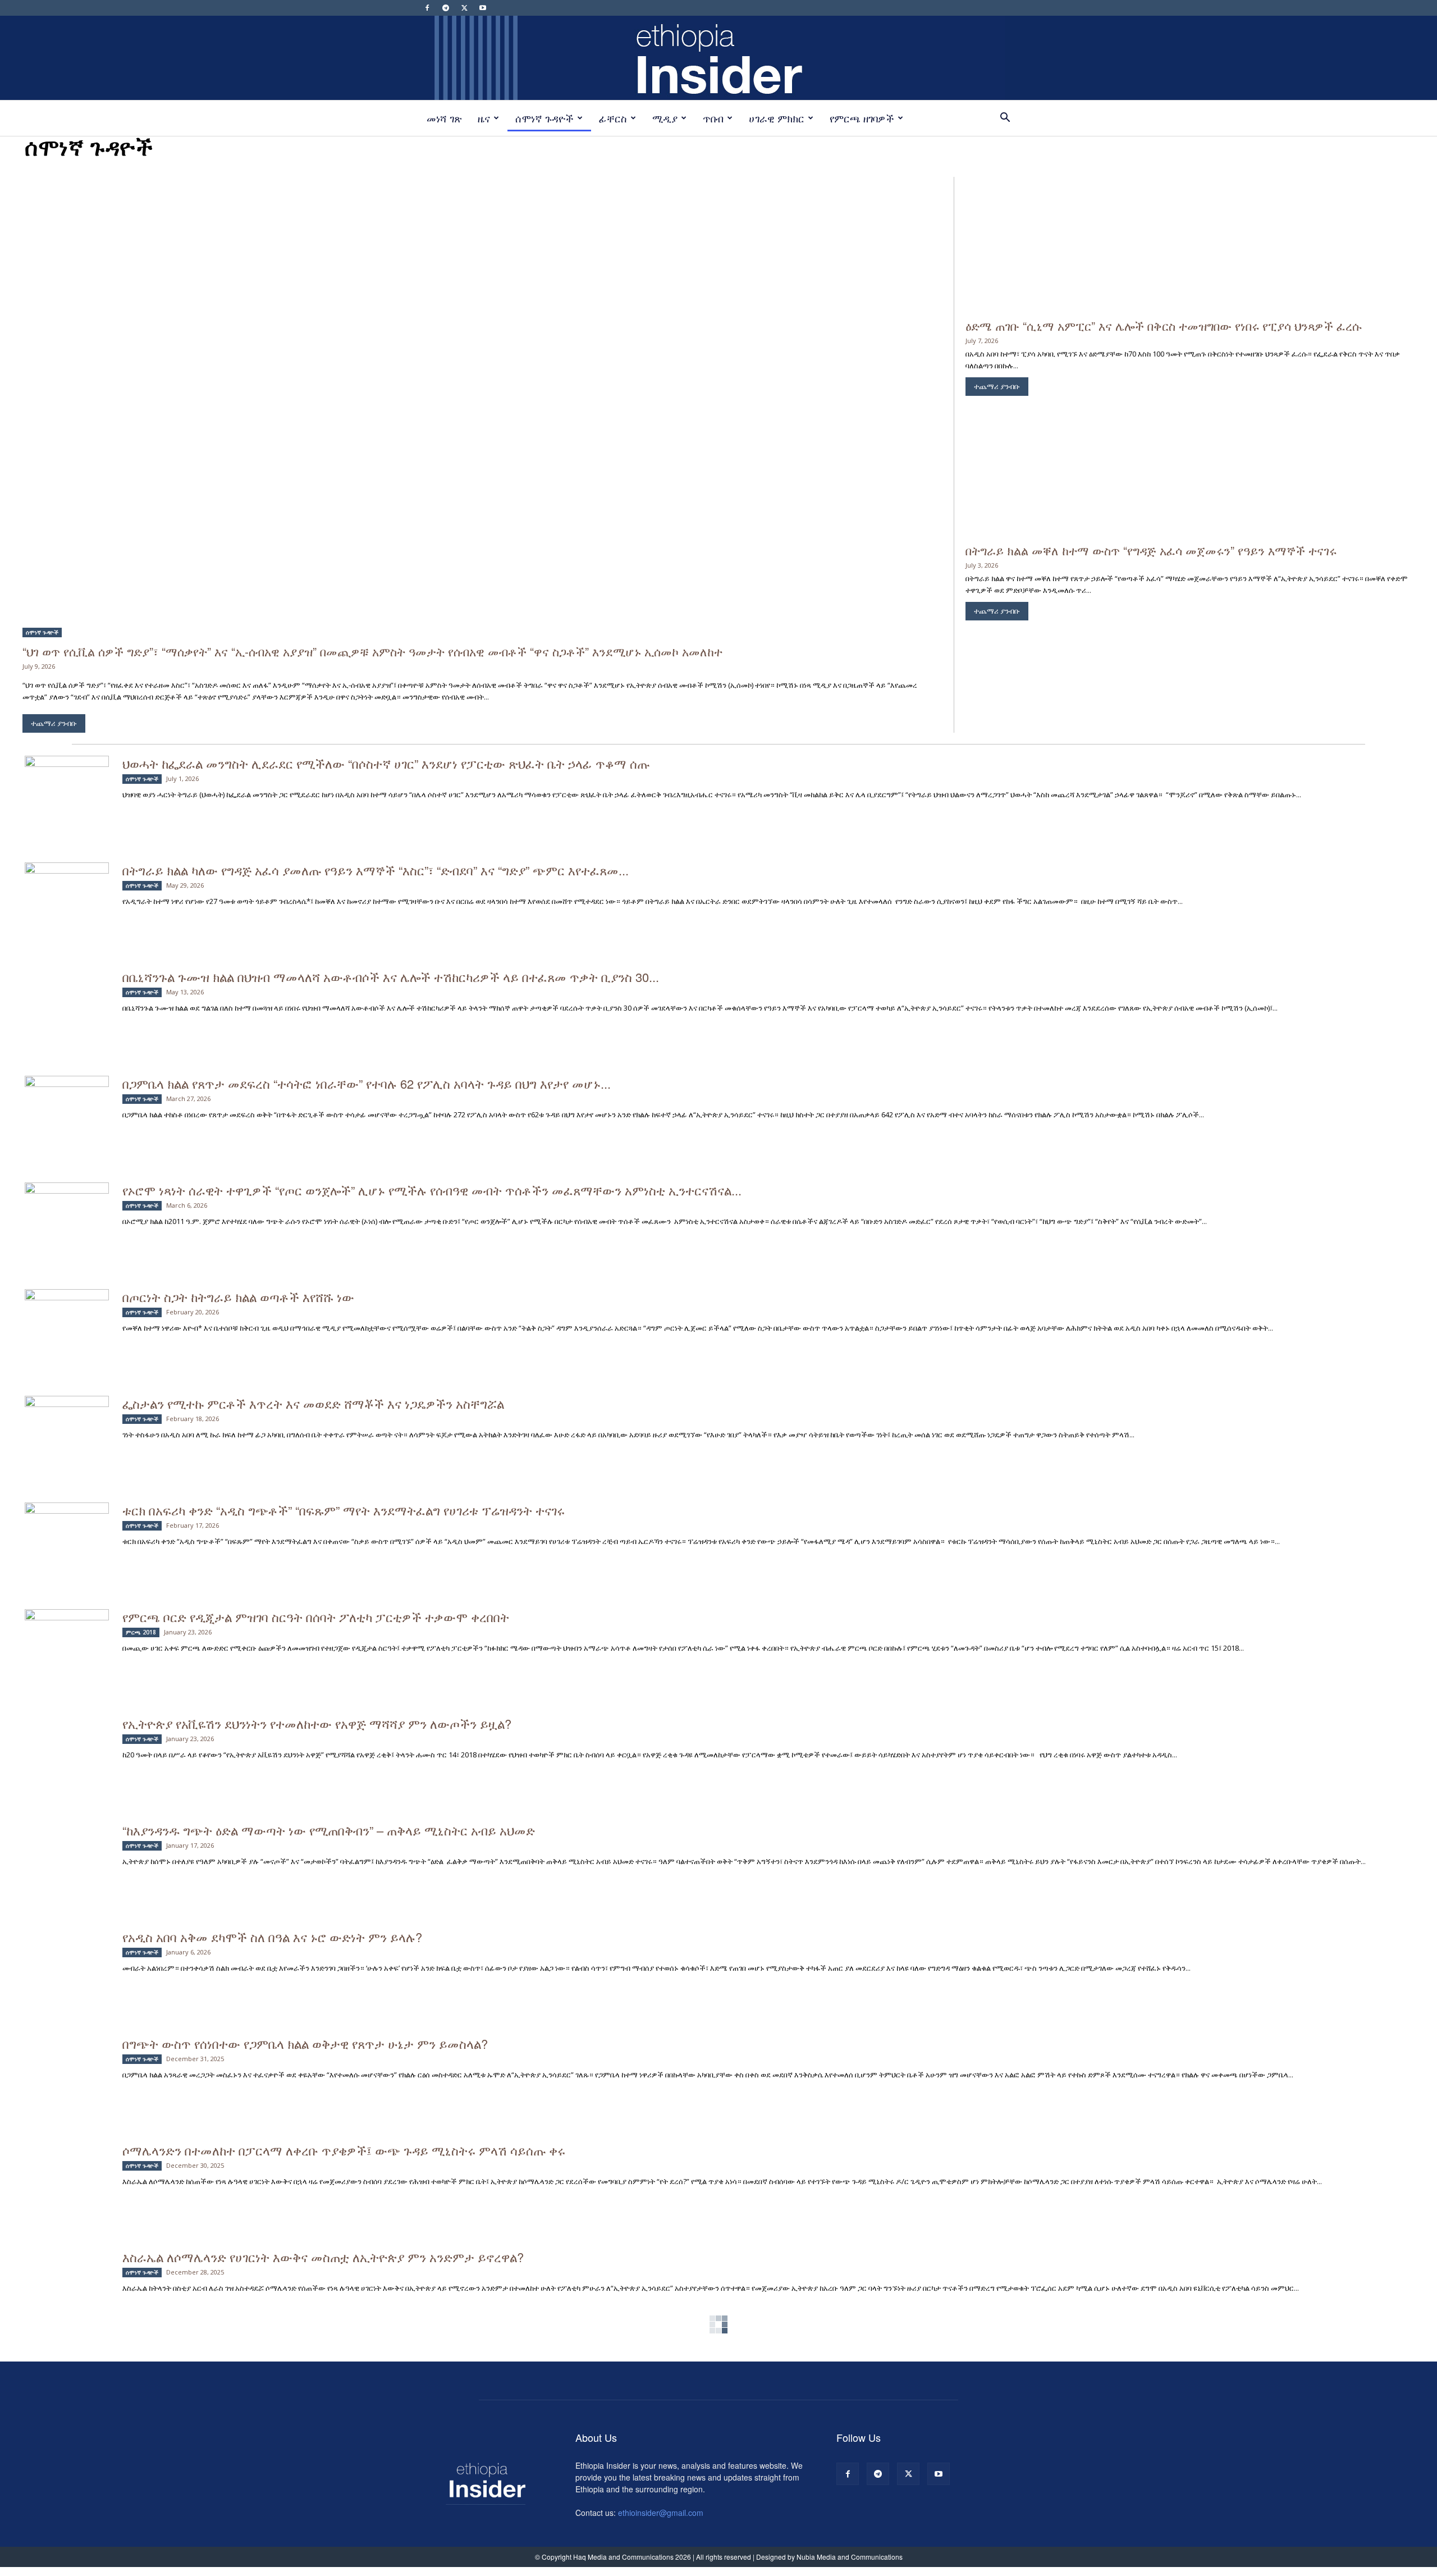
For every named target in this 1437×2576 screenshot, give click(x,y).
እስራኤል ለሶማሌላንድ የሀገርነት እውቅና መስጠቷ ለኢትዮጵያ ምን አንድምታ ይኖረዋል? (323, 2257)
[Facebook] (427, 8)
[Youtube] (483, 8)
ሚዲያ (665, 118)
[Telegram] (446, 8)
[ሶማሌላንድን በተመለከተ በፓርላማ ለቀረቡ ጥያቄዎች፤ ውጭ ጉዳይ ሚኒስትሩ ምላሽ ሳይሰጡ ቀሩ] (67, 2170)
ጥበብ (713, 118)
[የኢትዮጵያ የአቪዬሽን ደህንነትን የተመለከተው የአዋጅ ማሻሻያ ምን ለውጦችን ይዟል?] (67, 1744)
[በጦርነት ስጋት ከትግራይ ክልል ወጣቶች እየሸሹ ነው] (67, 1317)
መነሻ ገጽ (444, 118)
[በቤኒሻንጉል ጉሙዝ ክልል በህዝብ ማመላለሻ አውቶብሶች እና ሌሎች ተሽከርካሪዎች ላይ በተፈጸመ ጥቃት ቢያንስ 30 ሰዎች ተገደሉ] (67, 997)
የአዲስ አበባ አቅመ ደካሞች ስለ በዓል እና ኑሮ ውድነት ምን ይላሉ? (272, 1937)
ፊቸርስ (613, 118)
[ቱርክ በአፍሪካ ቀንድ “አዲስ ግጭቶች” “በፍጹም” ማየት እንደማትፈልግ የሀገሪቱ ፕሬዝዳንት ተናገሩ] (67, 1531)
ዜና (484, 118)
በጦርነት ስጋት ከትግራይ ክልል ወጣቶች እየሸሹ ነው (238, 1297)
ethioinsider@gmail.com (661, 2513)
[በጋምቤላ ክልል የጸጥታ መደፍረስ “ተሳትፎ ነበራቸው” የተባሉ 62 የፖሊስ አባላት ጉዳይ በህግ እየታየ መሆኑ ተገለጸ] (67, 1104)
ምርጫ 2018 (141, 1632)
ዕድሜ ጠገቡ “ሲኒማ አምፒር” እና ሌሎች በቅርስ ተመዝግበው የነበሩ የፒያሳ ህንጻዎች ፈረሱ (1164, 326)
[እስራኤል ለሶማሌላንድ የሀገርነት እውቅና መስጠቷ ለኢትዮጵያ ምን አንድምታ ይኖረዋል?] (67, 2277)
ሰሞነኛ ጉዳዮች (544, 118)
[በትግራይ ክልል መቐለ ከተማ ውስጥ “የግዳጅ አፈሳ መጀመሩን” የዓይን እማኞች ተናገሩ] (1190, 469)
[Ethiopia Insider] (718, 58)
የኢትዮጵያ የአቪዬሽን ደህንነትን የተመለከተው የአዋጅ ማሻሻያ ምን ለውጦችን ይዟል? (317, 1723)
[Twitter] (464, 8)
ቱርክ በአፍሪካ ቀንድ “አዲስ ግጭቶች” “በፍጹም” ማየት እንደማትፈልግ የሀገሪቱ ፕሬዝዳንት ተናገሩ (344, 1510)
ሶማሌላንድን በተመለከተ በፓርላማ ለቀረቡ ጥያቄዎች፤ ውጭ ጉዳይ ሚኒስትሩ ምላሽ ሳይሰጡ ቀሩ (347, 2150)
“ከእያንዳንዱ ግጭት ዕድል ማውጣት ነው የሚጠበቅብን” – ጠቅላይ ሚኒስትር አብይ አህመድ (330, 1830)
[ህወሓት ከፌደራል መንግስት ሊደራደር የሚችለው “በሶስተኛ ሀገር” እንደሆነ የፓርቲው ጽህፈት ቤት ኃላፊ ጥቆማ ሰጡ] (67, 784)
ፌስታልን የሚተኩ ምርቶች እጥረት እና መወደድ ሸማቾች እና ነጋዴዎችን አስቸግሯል (317, 1403)
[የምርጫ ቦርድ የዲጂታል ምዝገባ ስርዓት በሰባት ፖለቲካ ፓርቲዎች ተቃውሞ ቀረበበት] (67, 1637)
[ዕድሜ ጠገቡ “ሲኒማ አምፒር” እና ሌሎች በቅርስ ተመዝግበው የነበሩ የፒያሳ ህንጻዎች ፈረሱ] (1190, 244)
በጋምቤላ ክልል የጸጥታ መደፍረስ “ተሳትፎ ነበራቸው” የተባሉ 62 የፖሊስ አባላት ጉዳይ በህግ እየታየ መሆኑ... (367, 1083)
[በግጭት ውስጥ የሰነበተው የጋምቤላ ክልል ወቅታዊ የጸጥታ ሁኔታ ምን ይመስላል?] (67, 2064)
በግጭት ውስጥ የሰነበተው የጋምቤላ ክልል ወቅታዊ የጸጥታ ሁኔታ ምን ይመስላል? (305, 2043)
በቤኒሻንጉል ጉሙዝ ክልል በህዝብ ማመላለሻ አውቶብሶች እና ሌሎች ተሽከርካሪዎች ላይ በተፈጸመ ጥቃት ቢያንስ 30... (391, 977)
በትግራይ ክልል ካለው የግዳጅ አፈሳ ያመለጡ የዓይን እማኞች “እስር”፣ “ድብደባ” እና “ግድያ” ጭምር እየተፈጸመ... (376, 870)
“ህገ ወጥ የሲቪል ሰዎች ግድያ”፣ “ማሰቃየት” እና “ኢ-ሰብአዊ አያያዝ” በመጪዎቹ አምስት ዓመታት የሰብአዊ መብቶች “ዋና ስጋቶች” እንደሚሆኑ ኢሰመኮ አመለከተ (372, 651)
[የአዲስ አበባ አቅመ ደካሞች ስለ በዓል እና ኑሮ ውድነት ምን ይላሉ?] (67, 1957)
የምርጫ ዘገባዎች (862, 118)
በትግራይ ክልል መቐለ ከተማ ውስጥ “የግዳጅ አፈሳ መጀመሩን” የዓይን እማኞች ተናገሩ (1151, 550)
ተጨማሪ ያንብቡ (54, 723)
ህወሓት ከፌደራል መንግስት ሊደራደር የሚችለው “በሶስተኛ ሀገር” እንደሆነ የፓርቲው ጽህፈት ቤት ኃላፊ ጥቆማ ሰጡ (386, 763)
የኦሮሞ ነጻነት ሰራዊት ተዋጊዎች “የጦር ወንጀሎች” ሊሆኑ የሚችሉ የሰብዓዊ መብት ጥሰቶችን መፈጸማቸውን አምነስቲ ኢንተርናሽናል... (432, 1190)
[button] (1005, 119)
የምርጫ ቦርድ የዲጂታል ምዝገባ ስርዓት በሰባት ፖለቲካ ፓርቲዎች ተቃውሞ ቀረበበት (316, 1617)
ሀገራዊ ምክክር (777, 118)
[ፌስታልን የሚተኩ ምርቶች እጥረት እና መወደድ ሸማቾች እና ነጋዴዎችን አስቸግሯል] (67, 1424)
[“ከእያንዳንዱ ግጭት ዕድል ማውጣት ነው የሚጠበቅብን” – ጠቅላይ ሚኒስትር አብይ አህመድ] (67, 1854)
